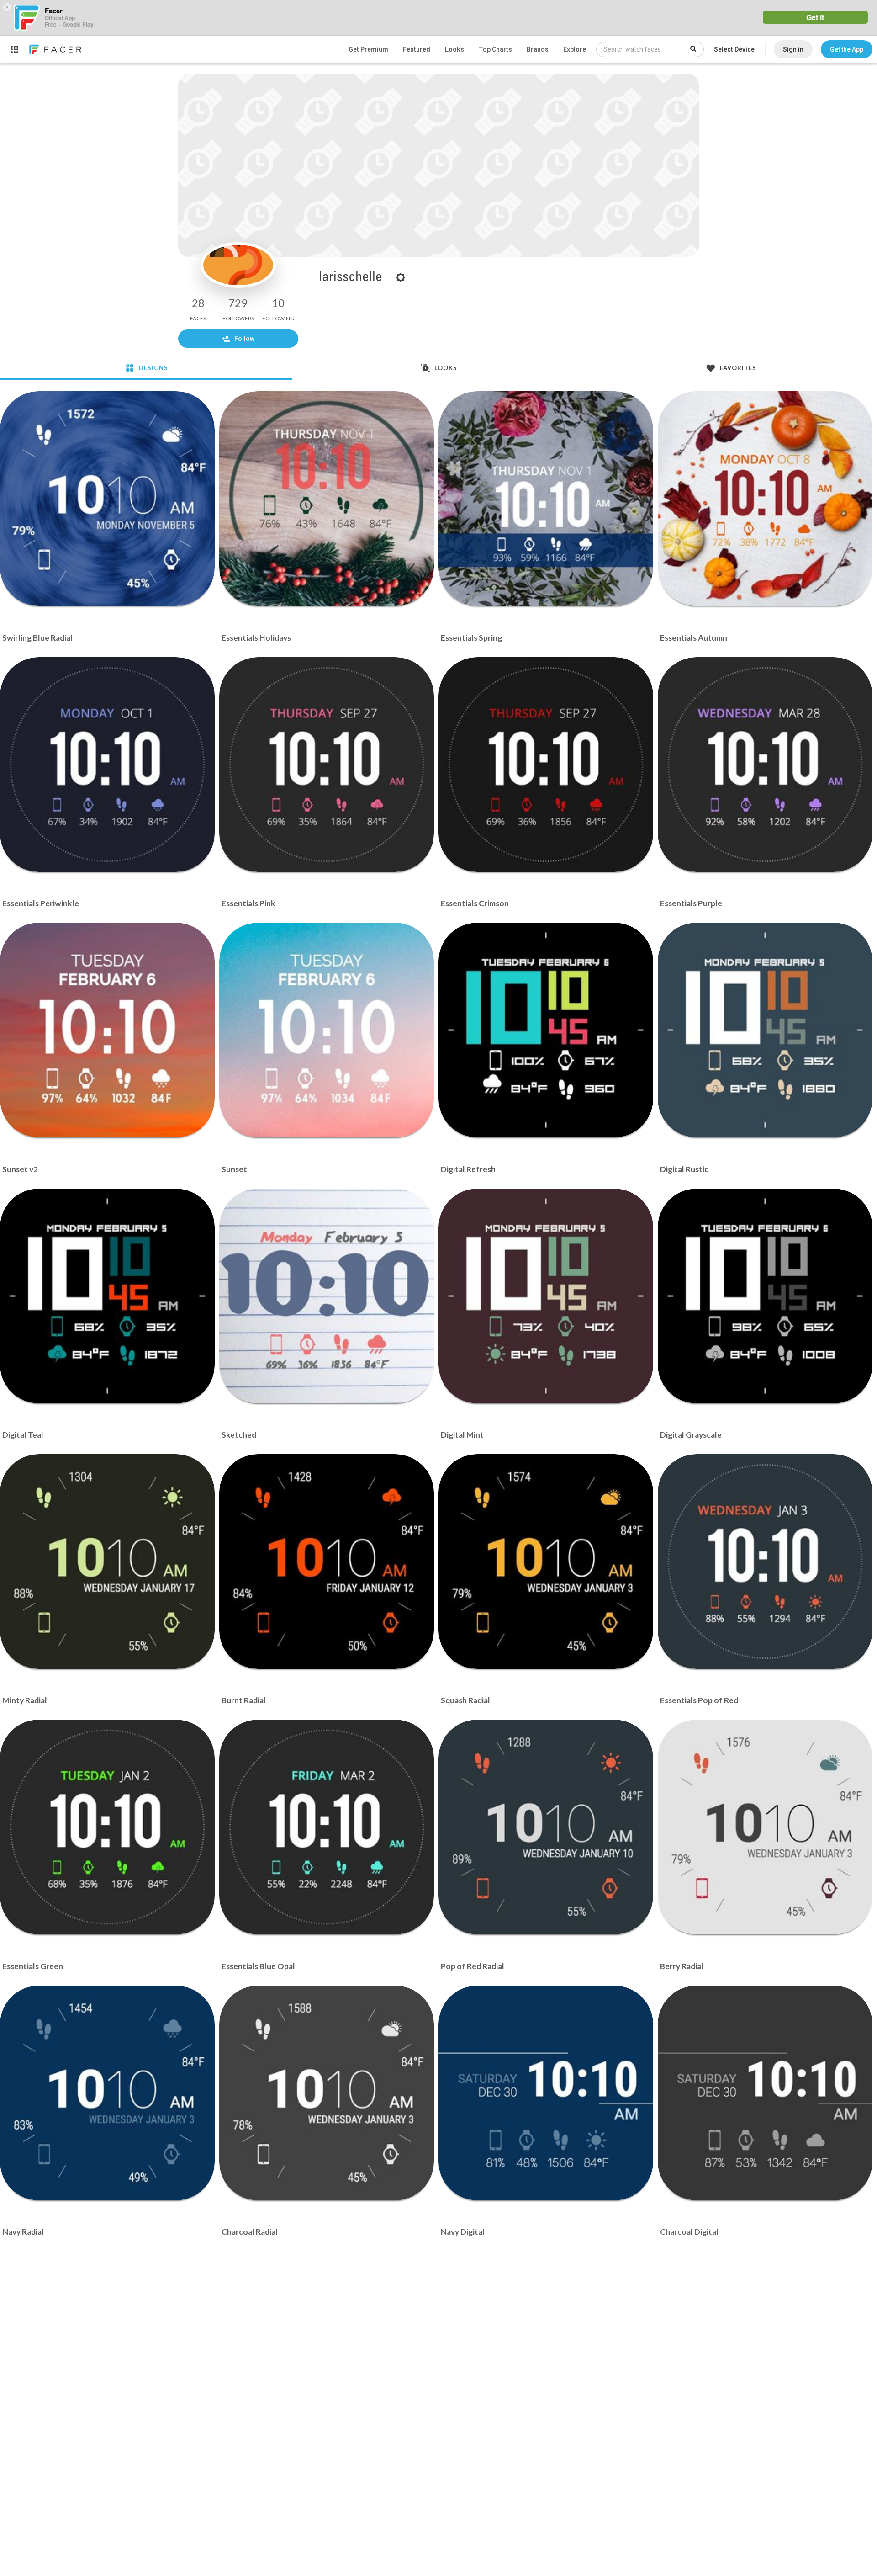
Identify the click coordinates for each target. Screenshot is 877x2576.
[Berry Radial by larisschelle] (765, 1827)
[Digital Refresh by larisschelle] (546, 1030)
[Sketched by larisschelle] (327, 1296)
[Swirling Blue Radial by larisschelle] (107, 499)
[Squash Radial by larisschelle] (546, 1562)
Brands (538, 49)
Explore (575, 49)
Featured (417, 49)
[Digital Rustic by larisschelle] (765, 1030)
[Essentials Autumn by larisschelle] (765, 499)
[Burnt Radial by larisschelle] (327, 1562)
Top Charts (495, 49)
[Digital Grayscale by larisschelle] (765, 1296)
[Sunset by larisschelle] (327, 1030)
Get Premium (368, 49)
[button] (847, 49)
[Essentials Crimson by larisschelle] (546, 765)
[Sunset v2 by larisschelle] (107, 1030)
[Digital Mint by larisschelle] (546, 1296)
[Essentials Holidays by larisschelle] (327, 499)
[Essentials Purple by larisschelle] (765, 765)
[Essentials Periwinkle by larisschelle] (107, 765)
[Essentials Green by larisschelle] (107, 1827)
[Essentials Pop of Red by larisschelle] (765, 1562)
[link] (55, 49)
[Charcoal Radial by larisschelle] (327, 2093)
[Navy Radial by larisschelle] (107, 2093)
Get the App (847, 49)
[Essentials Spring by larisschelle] (546, 499)
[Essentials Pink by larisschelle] (327, 765)
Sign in (793, 49)
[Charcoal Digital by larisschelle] (765, 2093)
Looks (454, 49)
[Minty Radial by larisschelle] (107, 1562)
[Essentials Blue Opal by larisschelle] (327, 1827)
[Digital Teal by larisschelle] (107, 1296)
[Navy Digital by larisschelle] (546, 2093)
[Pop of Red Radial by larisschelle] (546, 1827)
